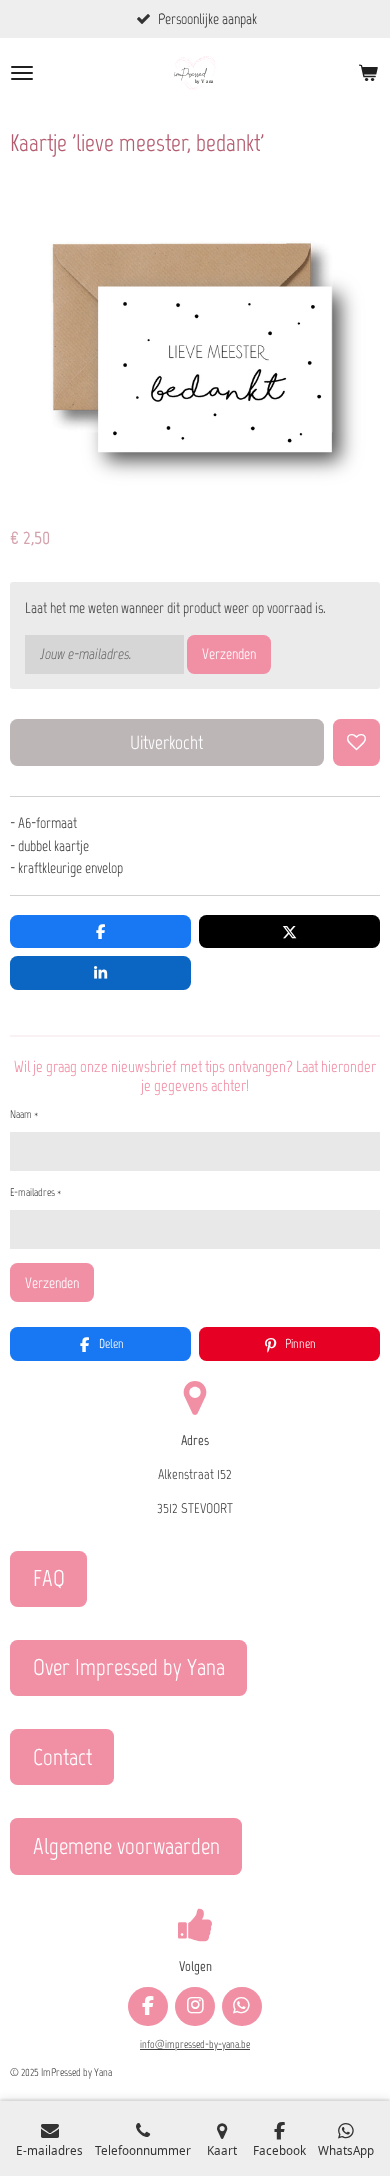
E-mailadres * (35, 1192)
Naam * (24, 1114)
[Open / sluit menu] (22, 73)
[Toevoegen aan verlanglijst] (356, 742)
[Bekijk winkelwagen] (368, 73)
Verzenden (229, 654)
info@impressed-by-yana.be (195, 2044)
